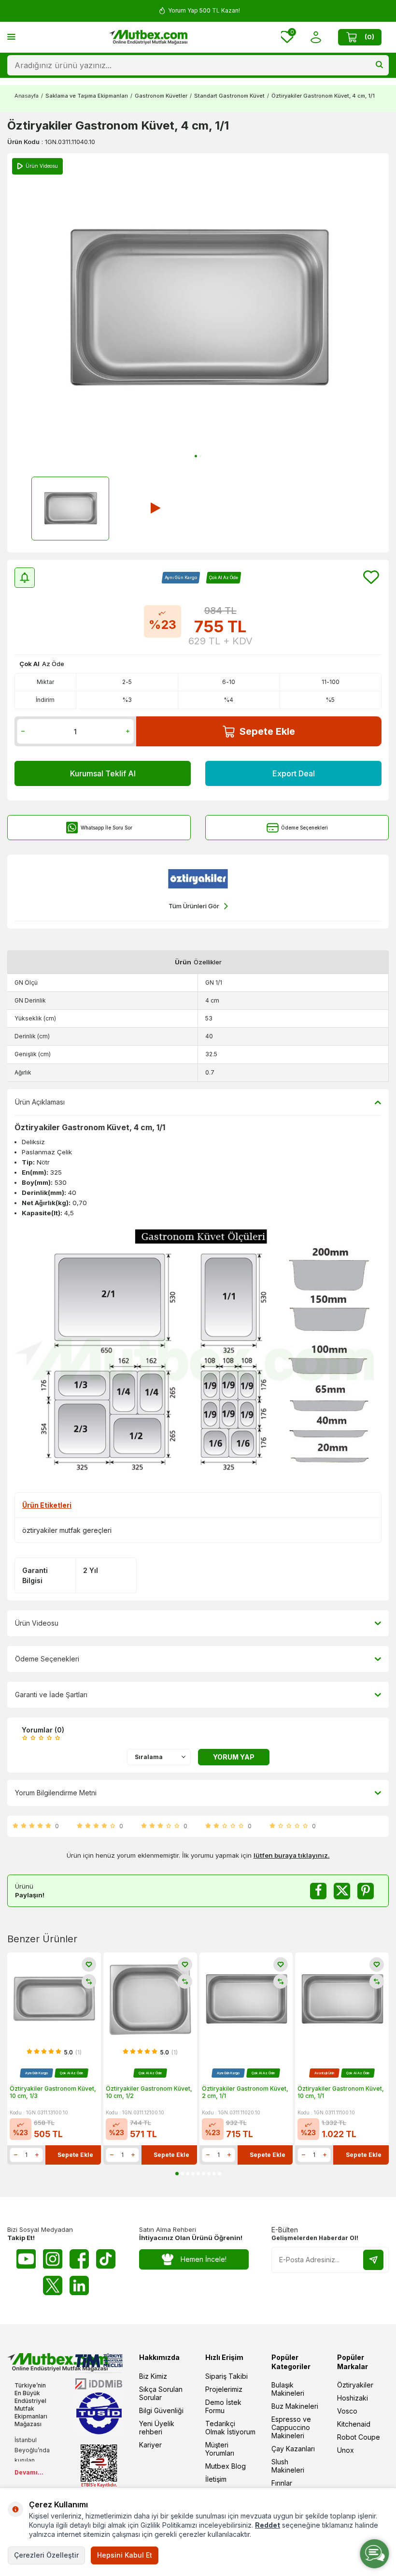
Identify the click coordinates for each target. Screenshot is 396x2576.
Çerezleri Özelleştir (46, 2555)
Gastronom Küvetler (161, 96)
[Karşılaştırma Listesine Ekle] (89, 1981)
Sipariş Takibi (226, 2376)
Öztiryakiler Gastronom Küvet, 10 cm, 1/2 (149, 2092)
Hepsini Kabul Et (125, 2555)
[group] (198, 309)
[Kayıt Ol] (373, 2260)
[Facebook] (79, 2259)
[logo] (148, 37)
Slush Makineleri (288, 2466)
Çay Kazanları (293, 2449)
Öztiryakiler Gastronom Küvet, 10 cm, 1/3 (53, 2092)
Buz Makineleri (295, 2406)
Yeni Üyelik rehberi (157, 2428)
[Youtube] (26, 2259)
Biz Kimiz (153, 2376)
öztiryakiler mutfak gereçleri (67, 1530)
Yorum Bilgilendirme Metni (56, 1793)
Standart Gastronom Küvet (229, 96)
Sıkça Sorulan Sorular (161, 2393)
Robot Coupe (359, 2437)
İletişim (216, 2479)
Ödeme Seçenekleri (304, 828)
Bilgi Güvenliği (161, 2410)
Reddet (268, 2525)
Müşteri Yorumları (220, 2449)
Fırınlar (282, 2483)
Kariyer (150, 2445)
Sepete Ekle (267, 731)
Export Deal (294, 773)
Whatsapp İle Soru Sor (106, 828)
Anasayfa (27, 96)
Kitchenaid (354, 2424)
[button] (196, 456)
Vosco (347, 2411)
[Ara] (379, 65)
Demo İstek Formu (223, 2406)
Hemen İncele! (204, 2259)
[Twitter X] (53, 2285)
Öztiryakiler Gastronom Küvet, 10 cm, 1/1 (341, 2092)
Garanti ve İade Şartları (51, 1695)
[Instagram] (53, 2259)
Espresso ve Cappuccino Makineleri (291, 2427)
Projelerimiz (224, 2389)
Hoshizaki (353, 2398)
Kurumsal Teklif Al (103, 773)
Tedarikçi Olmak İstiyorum (230, 2428)
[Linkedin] (79, 2285)
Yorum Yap (234, 1757)
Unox (346, 2450)
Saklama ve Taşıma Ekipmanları (87, 96)
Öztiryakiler (355, 2385)
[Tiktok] (106, 2259)
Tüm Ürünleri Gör (194, 906)
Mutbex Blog (226, 2466)
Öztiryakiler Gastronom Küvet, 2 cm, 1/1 (245, 2092)
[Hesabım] (316, 37)
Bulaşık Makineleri (288, 2389)
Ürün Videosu (37, 1623)
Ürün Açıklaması (40, 1102)
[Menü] (11, 36)
